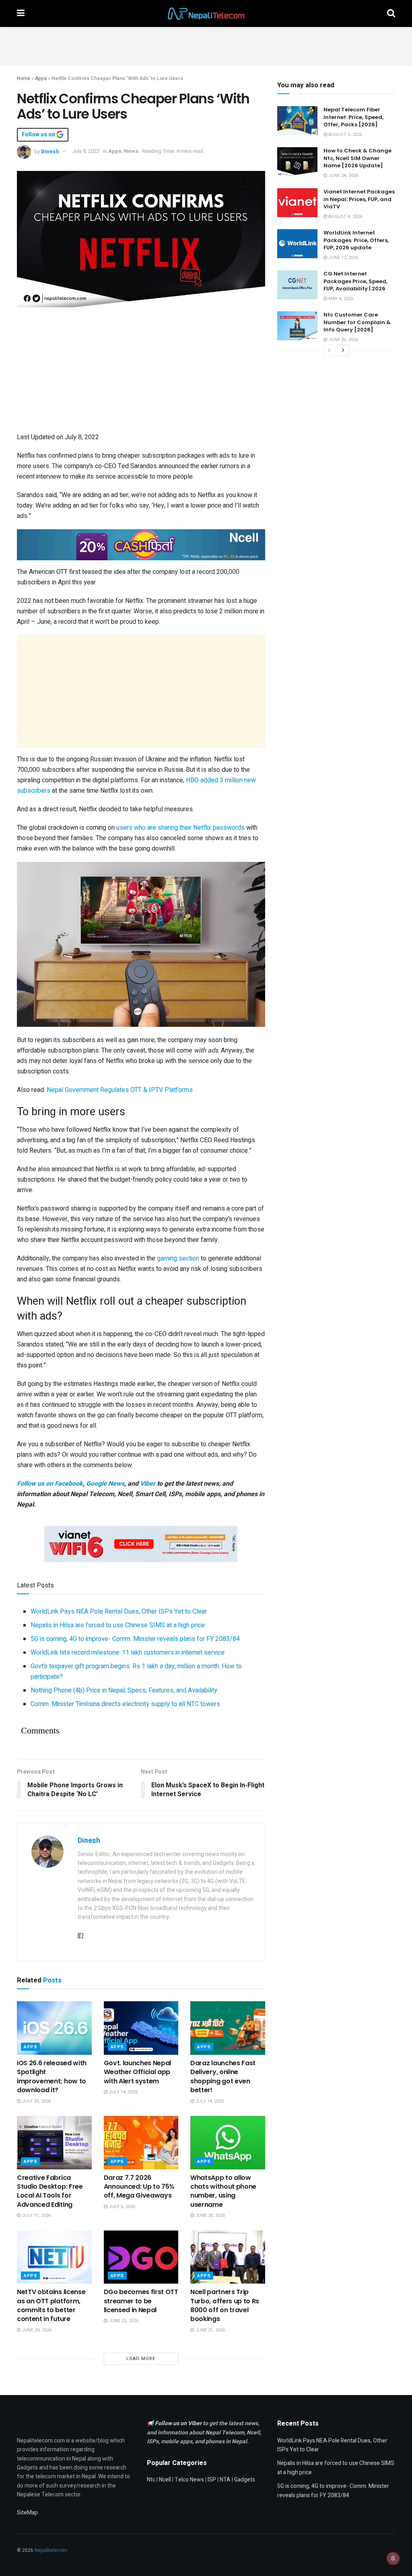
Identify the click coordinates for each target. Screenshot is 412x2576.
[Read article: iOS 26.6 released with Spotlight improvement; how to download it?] (54, 2028)
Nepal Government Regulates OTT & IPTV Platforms (120, 1090)
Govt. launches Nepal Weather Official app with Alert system (138, 2072)
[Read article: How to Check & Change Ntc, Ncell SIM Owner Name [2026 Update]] (297, 162)
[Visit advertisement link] (141, 545)
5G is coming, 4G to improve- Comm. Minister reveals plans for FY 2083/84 (135, 1639)
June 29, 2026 (36, 2330)
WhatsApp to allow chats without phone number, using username (223, 2191)
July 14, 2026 (123, 2092)
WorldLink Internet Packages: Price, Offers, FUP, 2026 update (356, 240)
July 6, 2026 (121, 2207)
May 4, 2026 (340, 299)
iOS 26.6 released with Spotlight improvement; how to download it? (52, 2076)
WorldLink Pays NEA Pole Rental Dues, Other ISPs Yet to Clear (119, 1612)
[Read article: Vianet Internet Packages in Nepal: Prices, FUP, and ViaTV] (297, 203)
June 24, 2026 (343, 176)
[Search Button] (391, 13)
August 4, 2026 (345, 217)
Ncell (165, 2480)
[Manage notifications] (393, 2558)
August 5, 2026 (345, 135)
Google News (105, 1484)
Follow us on (39, 135)
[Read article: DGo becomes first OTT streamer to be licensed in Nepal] (141, 2257)
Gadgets (245, 2480)
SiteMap (27, 2513)
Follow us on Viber (179, 2423)
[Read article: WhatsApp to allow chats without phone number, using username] (228, 2143)
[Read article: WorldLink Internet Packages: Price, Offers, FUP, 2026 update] (297, 244)
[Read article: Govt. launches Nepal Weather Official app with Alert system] (141, 2028)
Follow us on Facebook (50, 1484)
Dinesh (50, 151)
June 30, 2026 (209, 2215)
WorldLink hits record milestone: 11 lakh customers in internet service (128, 1653)
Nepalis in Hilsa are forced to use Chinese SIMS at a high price (118, 1625)
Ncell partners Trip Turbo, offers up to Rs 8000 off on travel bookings (225, 2305)
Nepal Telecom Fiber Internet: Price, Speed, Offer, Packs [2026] (353, 117)
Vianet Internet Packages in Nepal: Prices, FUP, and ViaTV (359, 199)
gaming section (178, 1258)
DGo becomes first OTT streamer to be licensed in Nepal (141, 2301)
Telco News (189, 2480)
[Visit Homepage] (206, 14)
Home (24, 78)
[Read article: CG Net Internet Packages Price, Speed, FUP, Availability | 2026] (297, 285)
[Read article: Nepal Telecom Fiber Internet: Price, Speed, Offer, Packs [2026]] (297, 121)
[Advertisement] (206, 45)
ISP (212, 2480)
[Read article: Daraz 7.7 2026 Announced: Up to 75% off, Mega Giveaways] (141, 2143)
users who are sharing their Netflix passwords (180, 828)
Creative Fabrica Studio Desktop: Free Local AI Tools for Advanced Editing (50, 2191)
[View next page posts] (343, 350)
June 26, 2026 (343, 340)
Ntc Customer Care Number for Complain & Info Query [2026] (357, 322)
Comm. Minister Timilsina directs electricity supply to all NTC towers (125, 1704)
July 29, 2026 (36, 2101)
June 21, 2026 (209, 2330)
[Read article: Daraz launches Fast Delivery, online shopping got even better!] (228, 2028)
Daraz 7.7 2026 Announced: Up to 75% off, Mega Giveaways (139, 2187)
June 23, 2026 (123, 2321)
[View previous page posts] (329, 350)
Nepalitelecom (51, 2550)
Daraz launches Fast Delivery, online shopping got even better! (223, 2076)
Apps (41, 78)
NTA (225, 2480)
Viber (148, 1484)
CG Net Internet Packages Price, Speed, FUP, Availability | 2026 (355, 281)
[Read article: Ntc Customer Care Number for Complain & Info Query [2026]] (297, 326)
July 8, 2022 (86, 151)
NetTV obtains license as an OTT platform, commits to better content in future (51, 2305)
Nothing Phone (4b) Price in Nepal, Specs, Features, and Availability (124, 1690)
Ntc (151, 2480)
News (131, 151)
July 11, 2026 (36, 2215)
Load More (141, 2359)
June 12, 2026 (343, 258)
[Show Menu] (21, 13)
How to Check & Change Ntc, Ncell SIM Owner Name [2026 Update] (357, 158)
